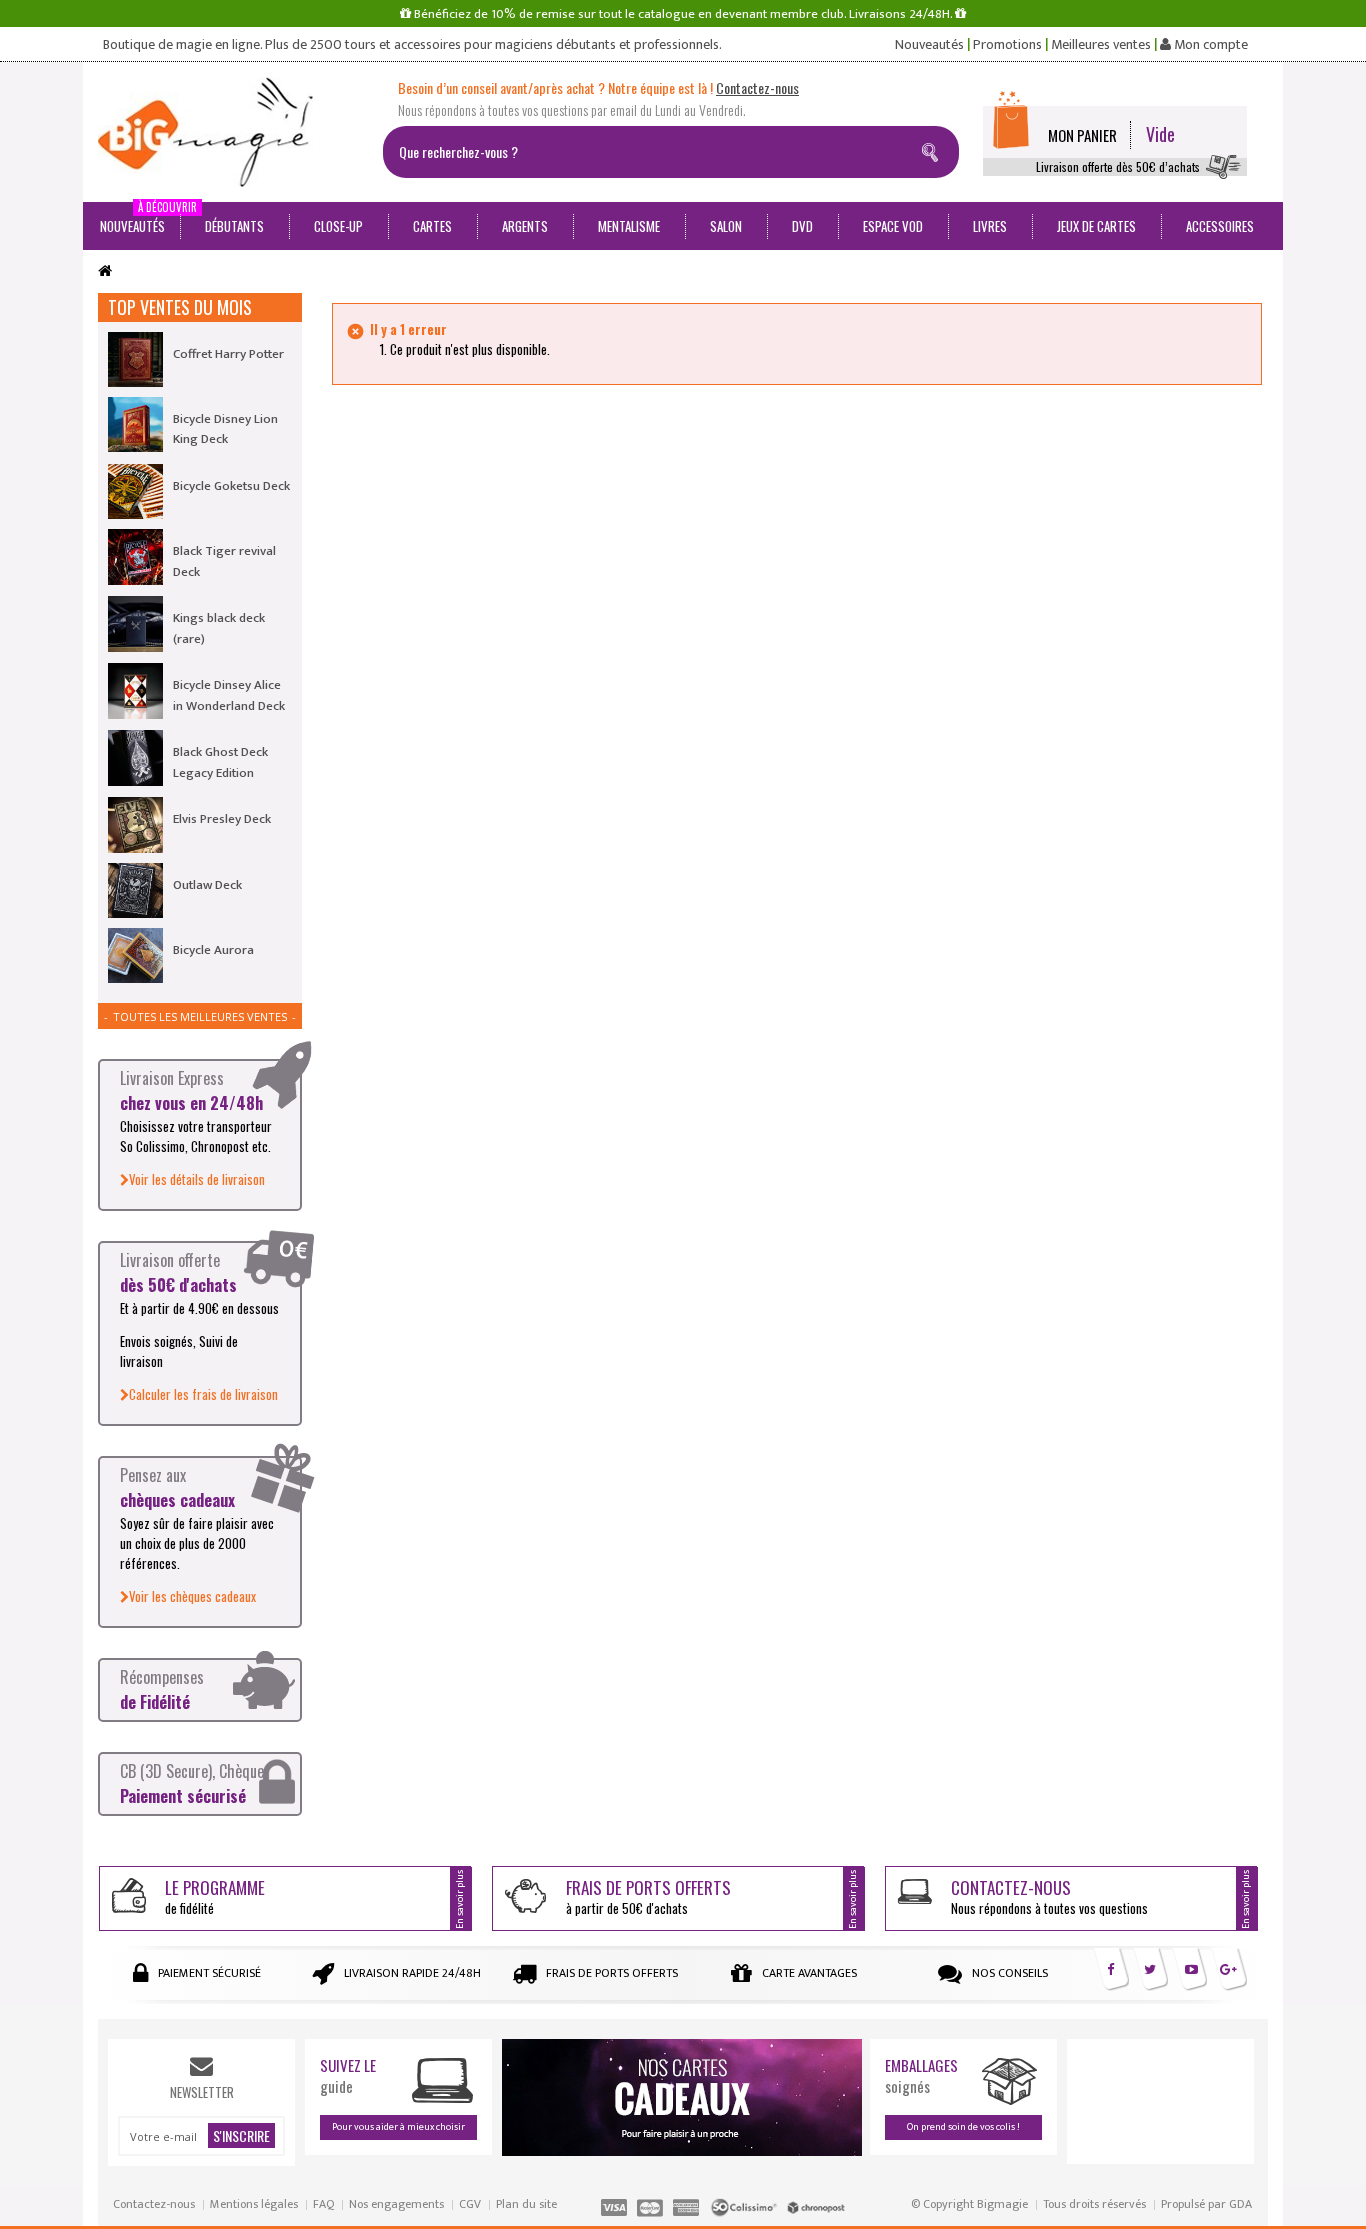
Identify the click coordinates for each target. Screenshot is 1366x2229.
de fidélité (215, 1896)
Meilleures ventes (1101, 45)
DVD (802, 226)
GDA (1240, 2204)
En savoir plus (460, 1898)
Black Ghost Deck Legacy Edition (220, 762)
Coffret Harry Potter (228, 354)
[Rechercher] (934, 149)
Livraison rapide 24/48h (412, 1973)
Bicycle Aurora (213, 950)
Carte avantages (809, 1973)
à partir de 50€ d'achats (648, 1896)
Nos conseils (1010, 1973)
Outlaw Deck (207, 885)
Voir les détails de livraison (197, 1179)
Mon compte (1209, 45)
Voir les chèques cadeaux (192, 1596)
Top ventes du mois (180, 307)
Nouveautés (929, 45)
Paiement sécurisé (209, 1973)
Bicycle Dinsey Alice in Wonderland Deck (229, 695)
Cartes (432, 226)
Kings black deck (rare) (219, 628)
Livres (990, 226)
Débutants (234, 226)
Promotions (1007, 45)
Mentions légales (254, 2204)
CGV (470, 2204)
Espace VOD (893, 226)
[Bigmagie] (233, 132)
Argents (525, 226)
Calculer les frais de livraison (203, 1394)
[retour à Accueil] (105, 271)
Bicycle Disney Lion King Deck (225, 429)
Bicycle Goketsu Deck (231, 486)
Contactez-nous (154, 2204)
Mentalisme (629, 226)
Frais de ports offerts (612, 1973)
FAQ (323, 2204)
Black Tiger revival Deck (224, 561)
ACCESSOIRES (1220, 226)
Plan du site (526, 2204)
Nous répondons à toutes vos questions (1049, 1896)
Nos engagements (396, 2204)
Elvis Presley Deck (222, 819)
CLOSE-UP (338, 226)
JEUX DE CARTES (1096, 226)
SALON (726, 226)
